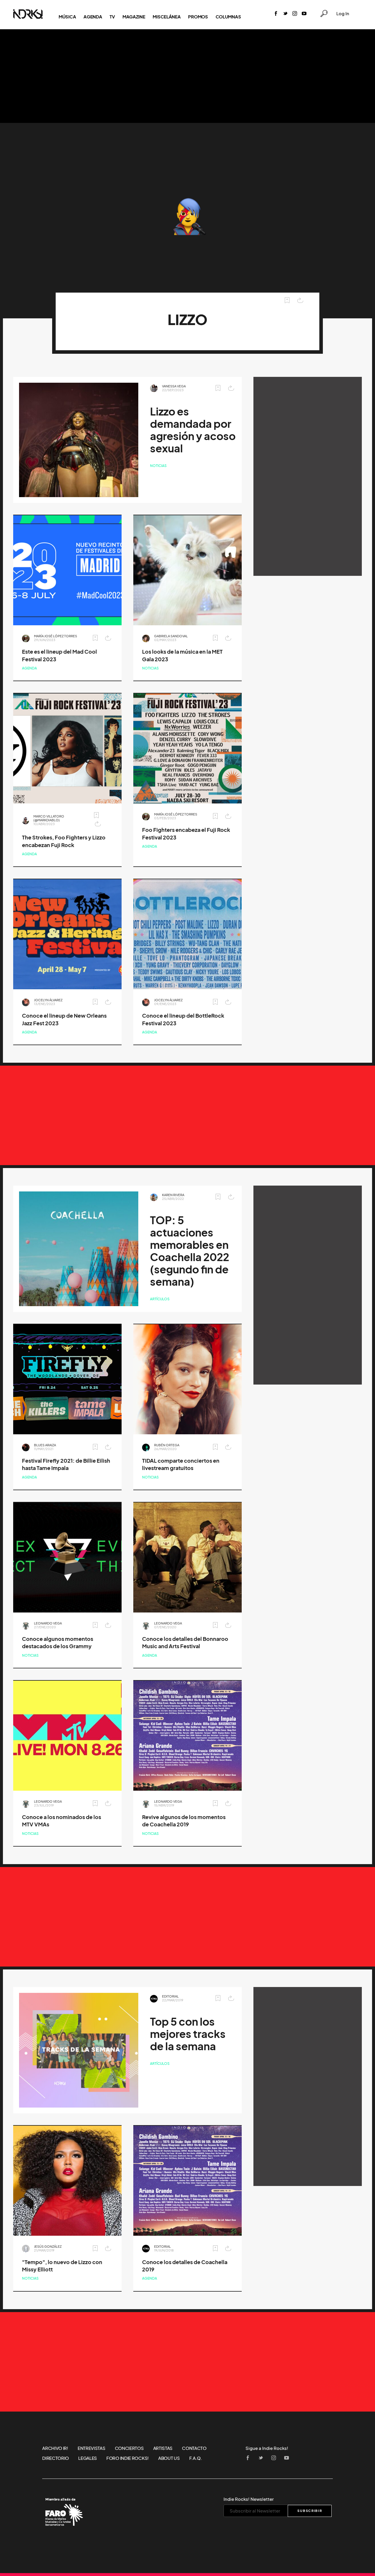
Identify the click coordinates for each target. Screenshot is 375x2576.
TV (112, 17)
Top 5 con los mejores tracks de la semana (188, 2034)
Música (67, 17)
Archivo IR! (55, 2448)
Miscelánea (167, 17)
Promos (198, 17)
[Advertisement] (187, 76)
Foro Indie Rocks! (128, 2458)
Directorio (56, 2458)
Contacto (194, 2448)
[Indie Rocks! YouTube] (304, 14)
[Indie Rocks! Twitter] (285, 14)
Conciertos (129, 2448)
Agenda (93, 17)
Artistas (163, 2448)
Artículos (160, 1299)
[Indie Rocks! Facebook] (276, 14)
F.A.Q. (196, 2458)
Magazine (134, 17)
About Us (169, 2458)
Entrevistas (92, 2448)
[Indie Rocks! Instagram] (295, 14)
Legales (88, 2458)
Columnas (228, 17)
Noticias (158, 466)
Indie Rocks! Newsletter (249, 2499)
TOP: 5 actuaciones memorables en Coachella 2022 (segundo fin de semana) (190, 1251)
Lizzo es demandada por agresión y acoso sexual (193, 430)
